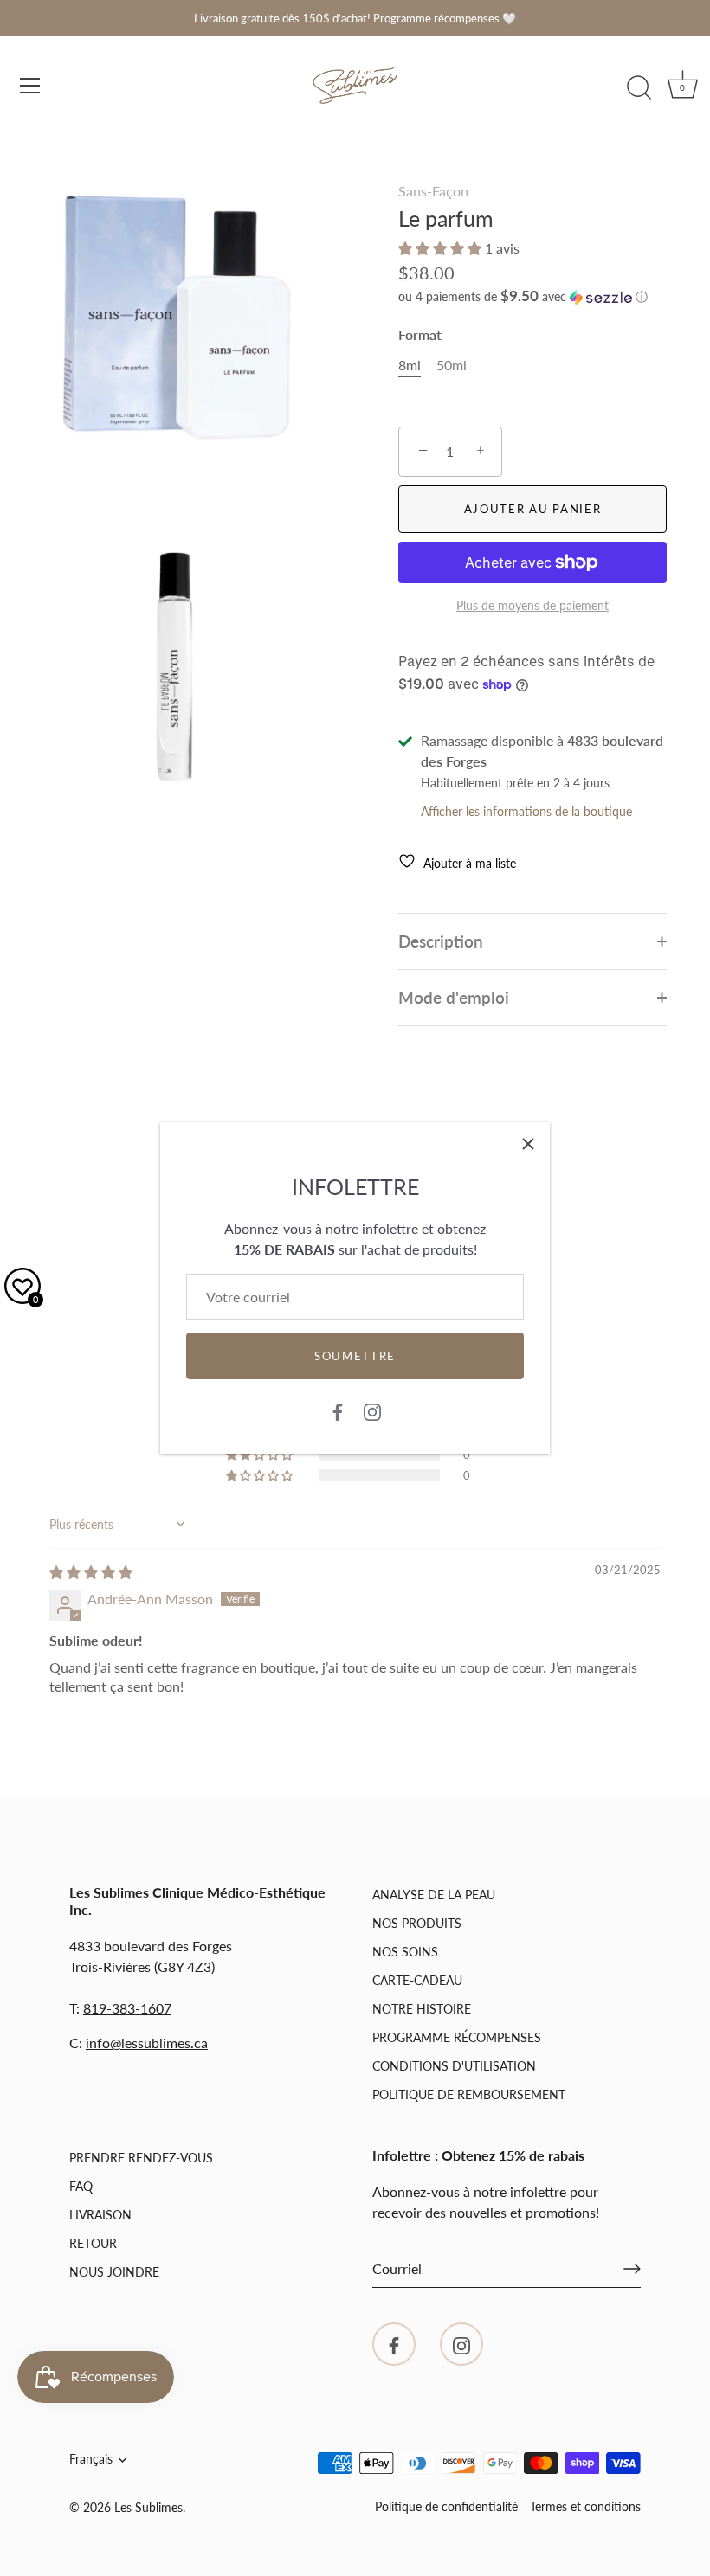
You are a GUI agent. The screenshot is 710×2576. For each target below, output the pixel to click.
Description (441, 941)
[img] (91, 1572)
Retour (93, 2243)
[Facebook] (338, 1410)
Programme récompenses (457, 2037)
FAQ (81, 2186)
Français (91, 2459)
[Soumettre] (632, 2269)
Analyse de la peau (434, 1895)
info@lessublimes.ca (147, 2043)
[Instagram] (372, 1410)
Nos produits (417, 1923)
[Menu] (30, 86)
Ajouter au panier (533, 509)
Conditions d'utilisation (454, 2066)
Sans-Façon (433, 191)
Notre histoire (422, 2009)
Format (420, 334)
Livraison (100, 2215)
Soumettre (355, 1356)
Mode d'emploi (454, 997)
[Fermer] (528, 1144)
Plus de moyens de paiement (532, 605)
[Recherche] (639, 88)
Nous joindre (114, 2272)
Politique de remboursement (469, 2094)
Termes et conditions (585, 2507)
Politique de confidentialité (446, 2507)
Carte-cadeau (417, 1980)
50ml (452, 365)
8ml (410, 365)
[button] (442, 248)
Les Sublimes (148, 2508)
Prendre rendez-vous (141, 2158)
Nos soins (405, 1952)
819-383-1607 (127, 2008)
